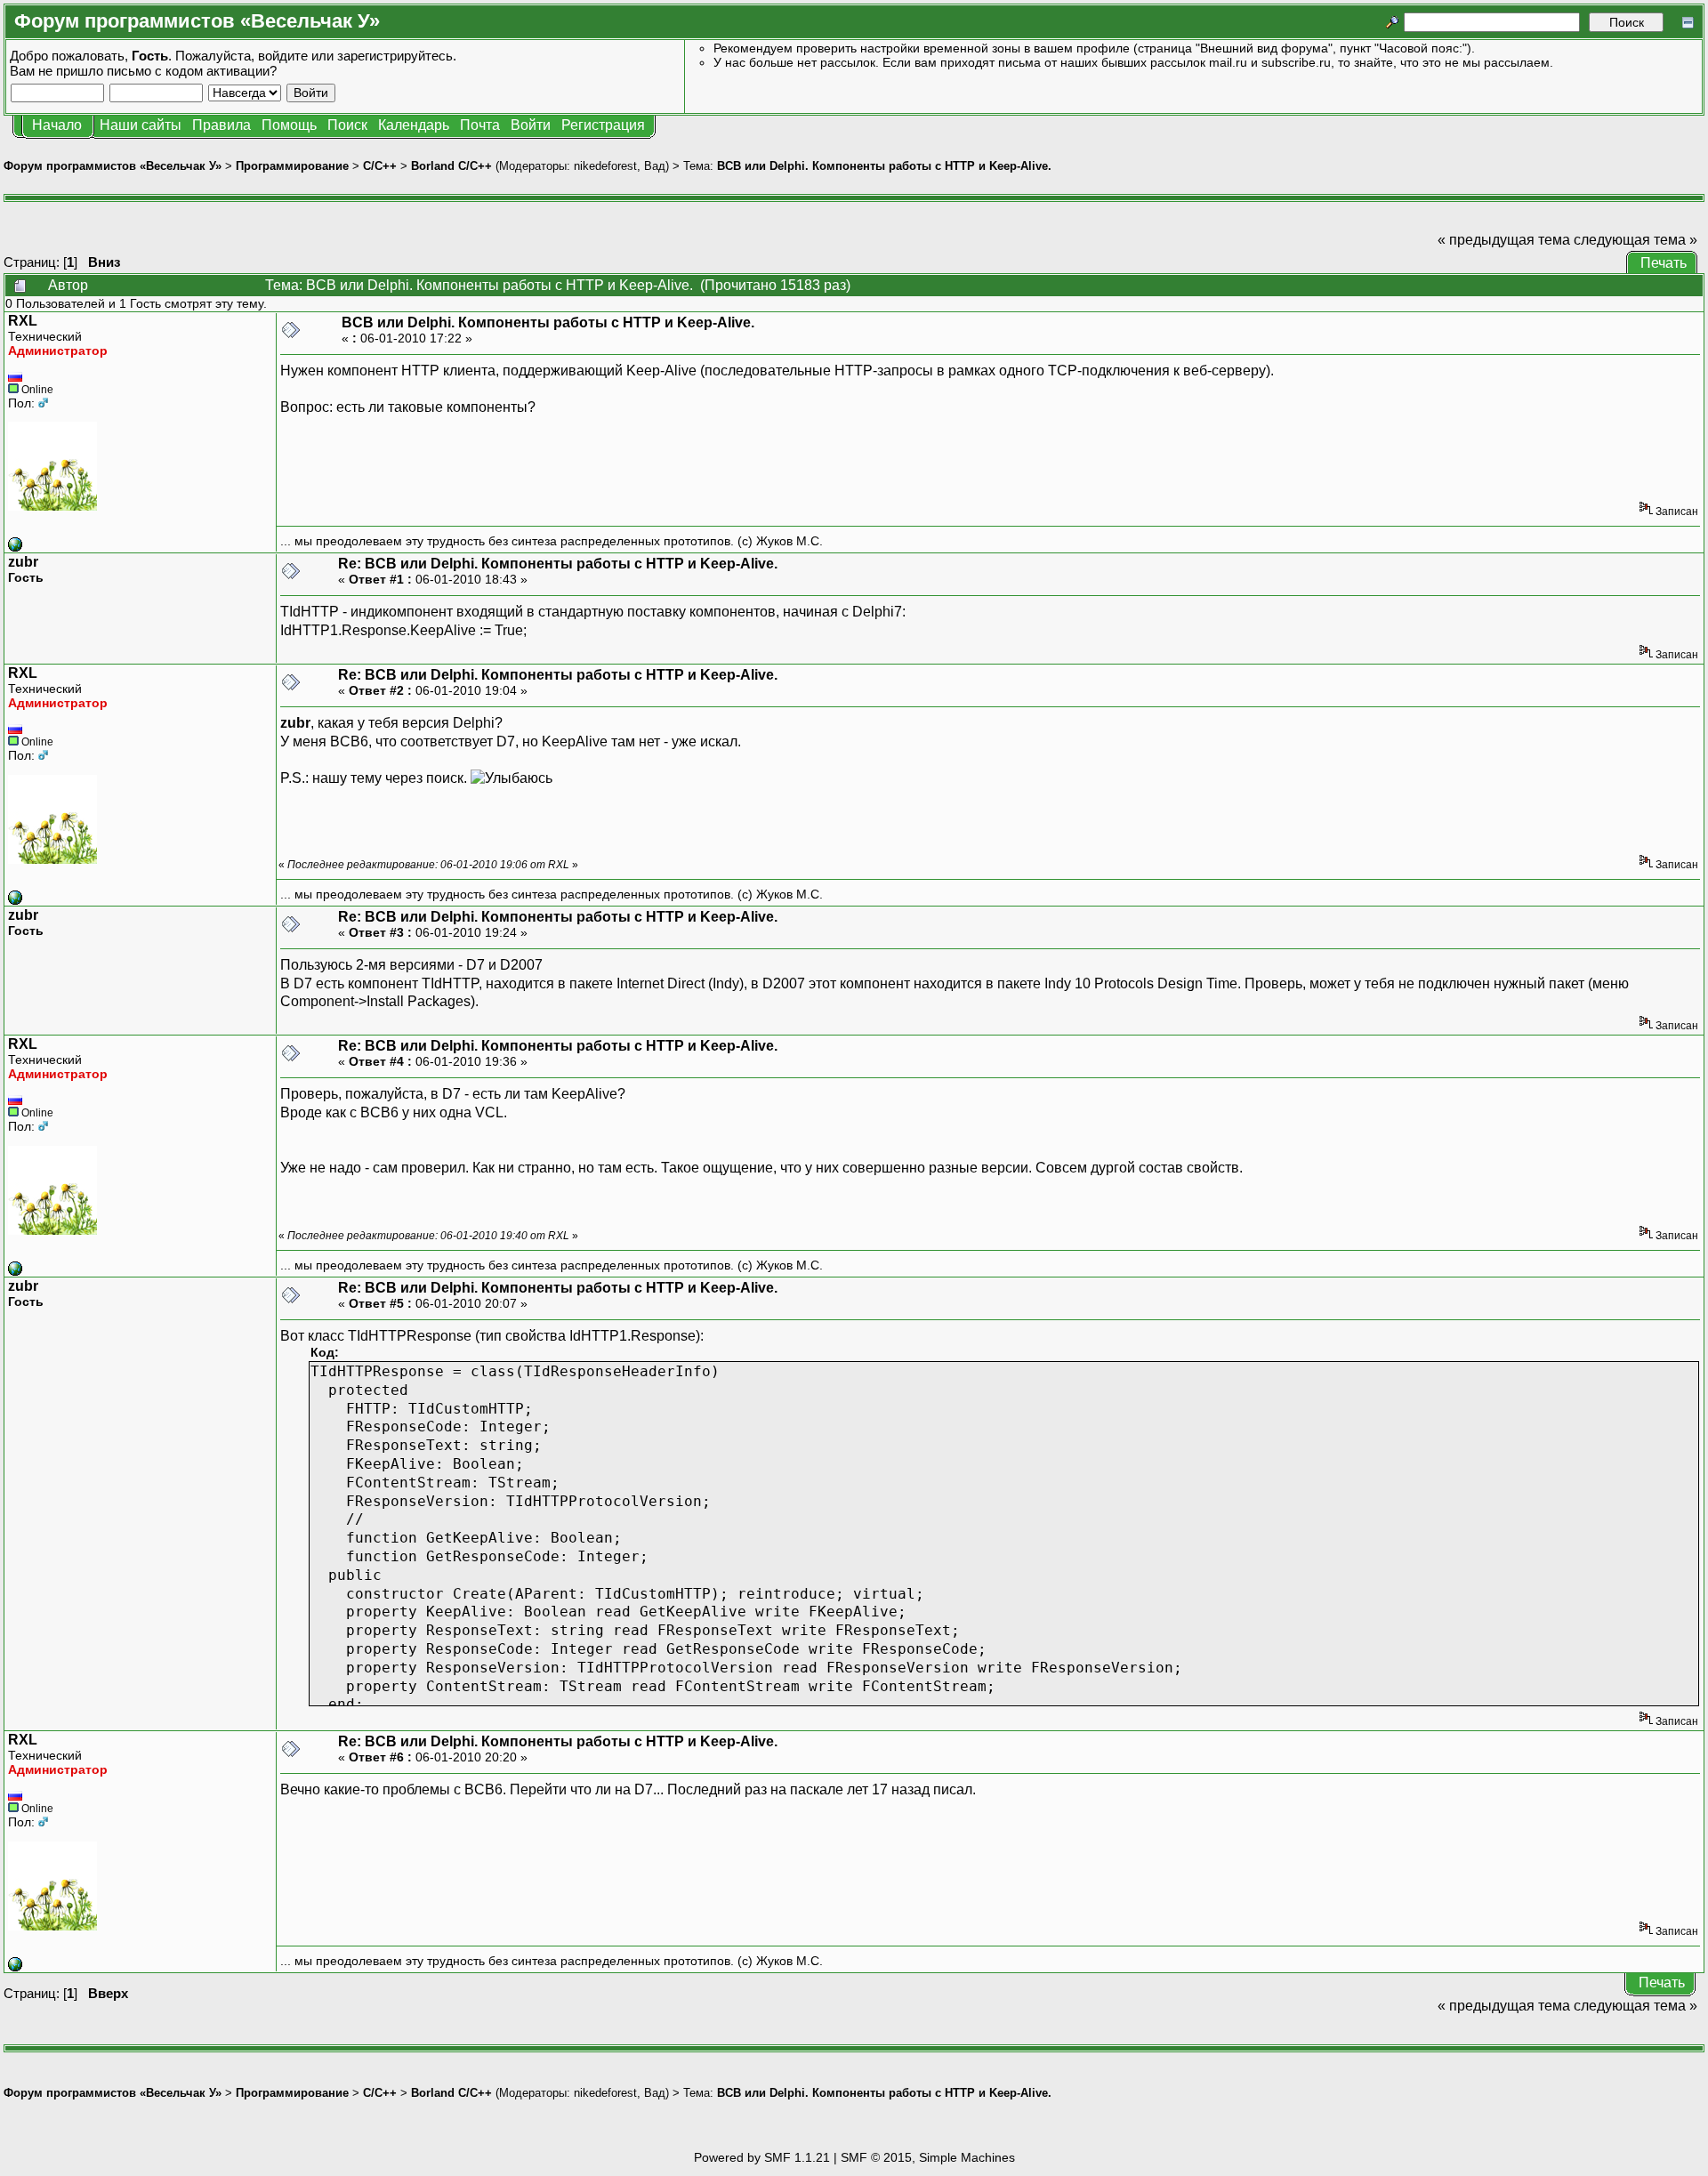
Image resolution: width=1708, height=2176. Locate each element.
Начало (57, 125)
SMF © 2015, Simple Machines (928, 2157)
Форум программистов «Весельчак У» (113, 166)
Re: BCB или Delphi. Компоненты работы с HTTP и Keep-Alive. (558, 564)
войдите (283, 56)
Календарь (414, 125)
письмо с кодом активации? (192, 71)
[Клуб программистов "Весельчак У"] (15, 547)
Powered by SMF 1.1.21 (762, 2157)
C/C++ (380, 166)
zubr (23, 562)
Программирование (292, 166)
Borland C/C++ (451, 166)
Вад (655, 166)
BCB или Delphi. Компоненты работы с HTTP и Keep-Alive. (884, 166)
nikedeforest (605, 166)
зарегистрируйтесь (395, 56)
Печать (1664, 263)
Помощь (289, 125)
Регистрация (603, 125)
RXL (23, 321)
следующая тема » (1635, 240)
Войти (531, 125)
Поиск (347, 125)
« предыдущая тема (1504, 240)
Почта (480, 125)
